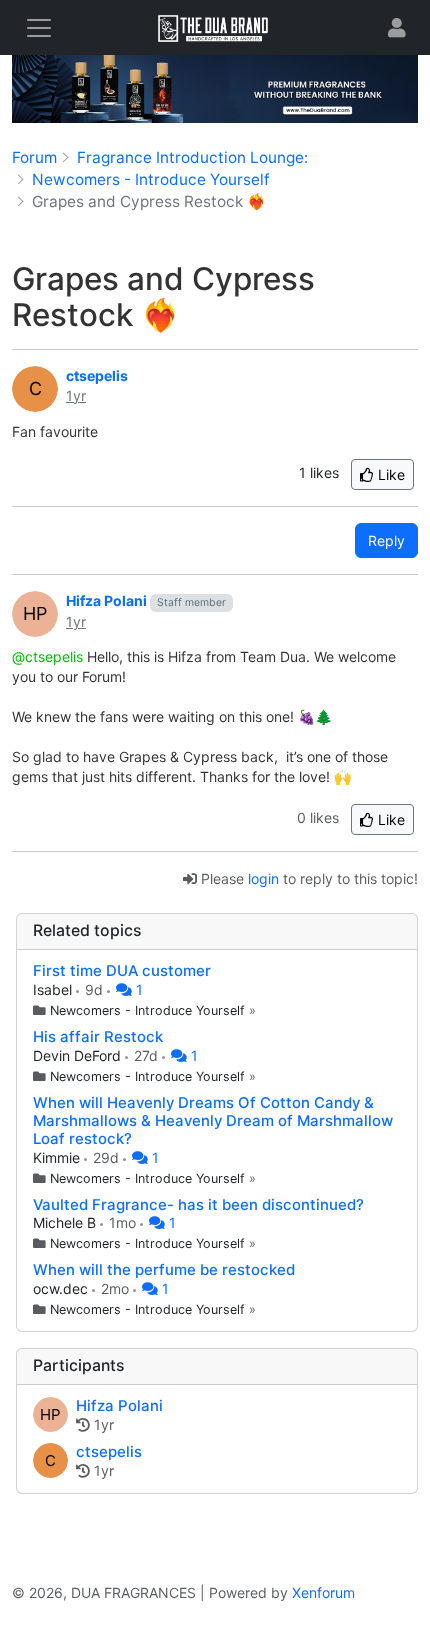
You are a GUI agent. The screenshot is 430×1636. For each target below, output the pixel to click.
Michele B (66, 1222)
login (263, 878)
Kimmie (58, 1157)
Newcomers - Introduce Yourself (147, 1010)
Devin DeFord (79, 1055)
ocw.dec (62, 1288)
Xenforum (323, 1592)
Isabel (54, 989)
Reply (386, 540)
